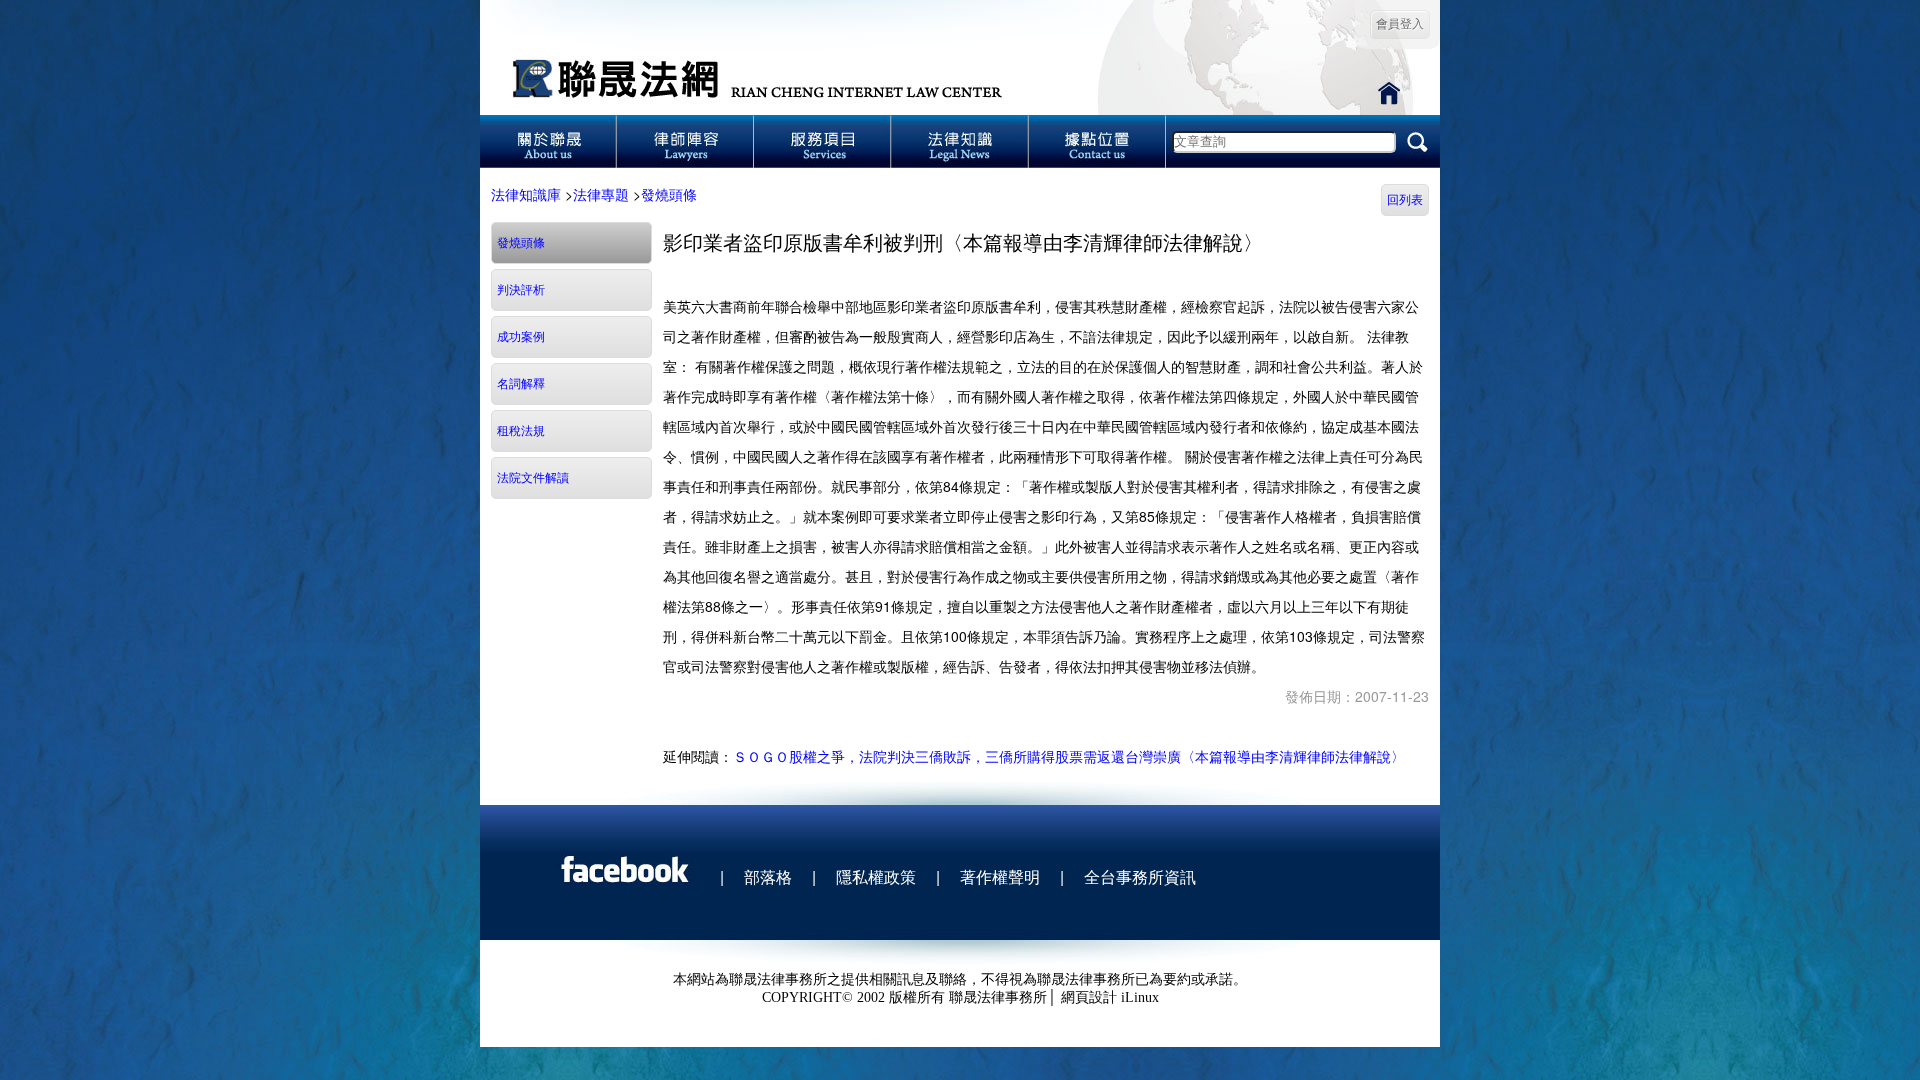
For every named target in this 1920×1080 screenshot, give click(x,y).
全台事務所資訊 (1140, 876)
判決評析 (521, 290)
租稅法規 (521, 431)
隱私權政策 (876, 876)
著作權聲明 (1000, 876)
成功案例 (521, 337)
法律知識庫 (526, 194)
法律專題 (601, 194)
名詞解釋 (521, 384)
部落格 (768, 876)
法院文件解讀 (533, 478)
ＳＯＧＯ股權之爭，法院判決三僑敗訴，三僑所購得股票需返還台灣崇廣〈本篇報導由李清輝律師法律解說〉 (1069, 756)
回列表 (1405, 200)
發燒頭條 (669, 194)
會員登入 (1400, 24)
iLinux (1140, 997)
